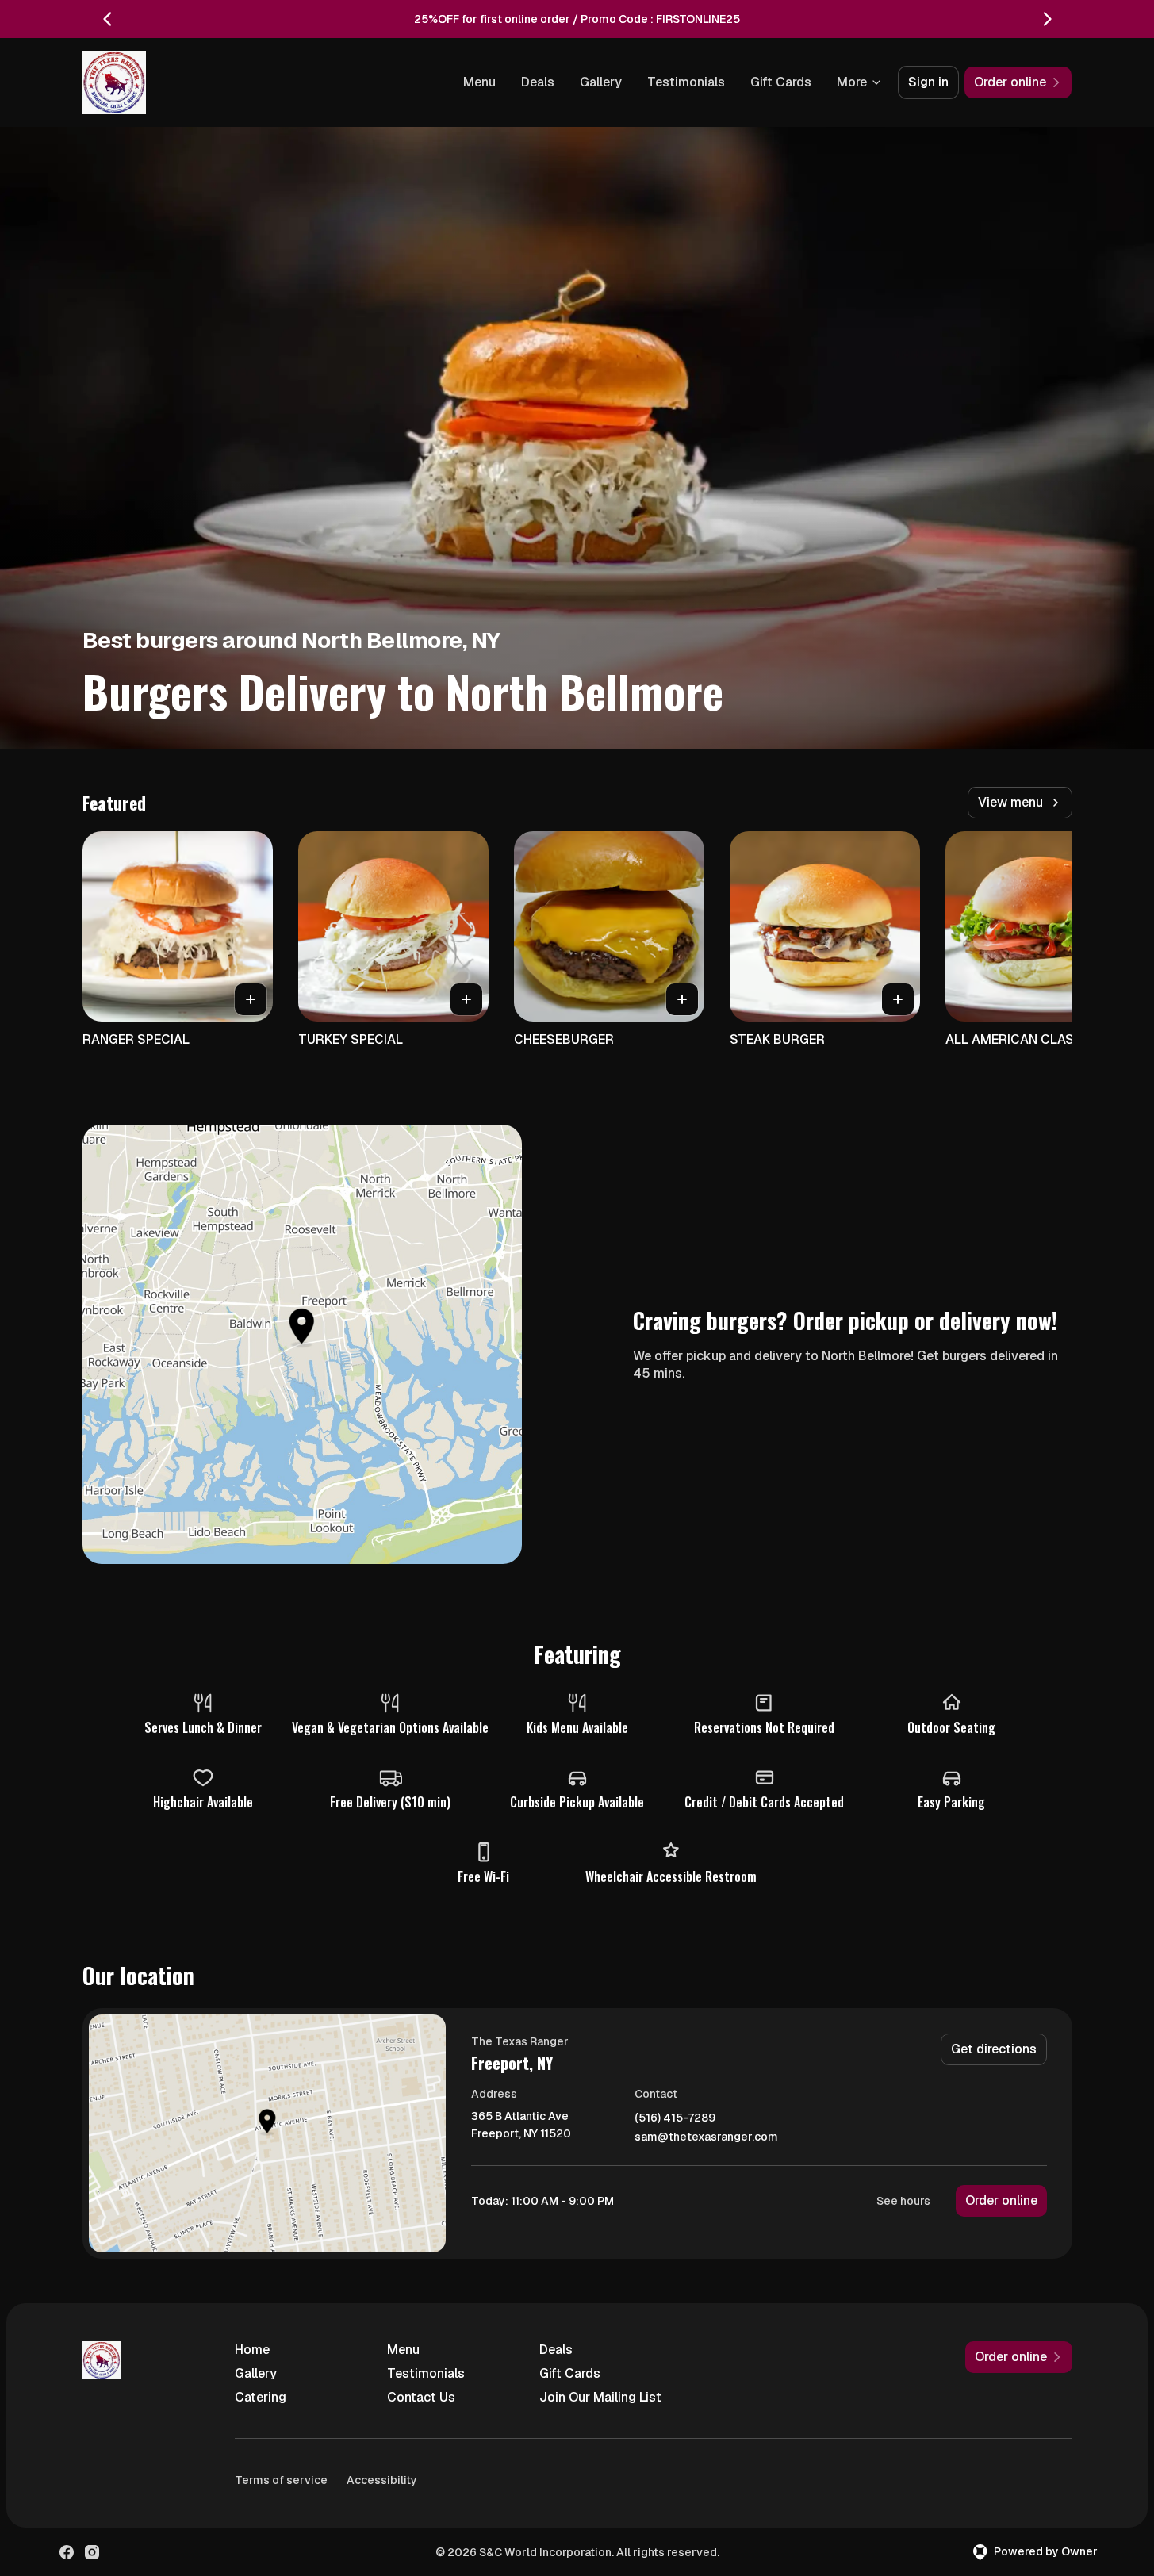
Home (252, 2350)
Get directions (994, 2049)
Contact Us (421, 2397)
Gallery (601, 82)
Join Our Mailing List (600, 2397)
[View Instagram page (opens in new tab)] (92, 2552)
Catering (261, 2397)
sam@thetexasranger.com (706, 2137)
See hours (903, 2201)
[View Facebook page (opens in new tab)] (67, 2552)
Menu (479, 82)
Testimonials (686, 82)
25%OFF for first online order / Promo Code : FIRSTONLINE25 (577, 19)
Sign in (928, 82)
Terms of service (281, 2480)
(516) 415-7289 (675, 2118)
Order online (1001, 2200)
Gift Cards (781, 82)
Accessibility (382, 2480)
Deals (538, 82)
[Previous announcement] (108, 19)
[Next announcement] (1047, 19)
